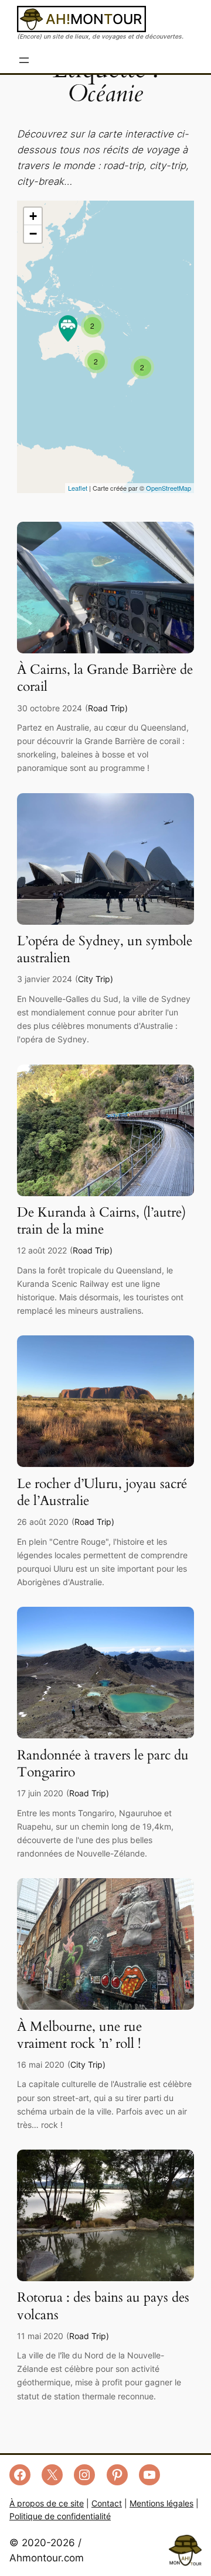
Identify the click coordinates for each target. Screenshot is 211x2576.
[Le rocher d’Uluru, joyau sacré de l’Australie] (105, 1463)
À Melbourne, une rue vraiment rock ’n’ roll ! (79, 2036)
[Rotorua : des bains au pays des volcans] (105, 2278)
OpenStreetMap (169, 488)
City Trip (94, 979)
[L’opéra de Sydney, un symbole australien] (105, 921)
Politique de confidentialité (60, 2516)
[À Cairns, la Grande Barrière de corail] (105, 650)
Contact (107, 2503)
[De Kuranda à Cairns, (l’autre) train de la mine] (105, 1193)
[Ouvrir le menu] (24, 60)
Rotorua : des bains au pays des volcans (103, 2306)
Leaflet (78, 488)
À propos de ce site (47, 2503)
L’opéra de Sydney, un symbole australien (105, 950)
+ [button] (33, 216)
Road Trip (106, 708)
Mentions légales (161, 2503)
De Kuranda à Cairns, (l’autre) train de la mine (101, 1221)
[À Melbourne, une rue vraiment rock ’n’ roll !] (105, 2006)
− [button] (33, 234)
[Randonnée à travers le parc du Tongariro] (105, 1735)
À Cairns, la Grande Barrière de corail (105, 679)
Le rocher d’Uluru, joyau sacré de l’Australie (102, 1493)
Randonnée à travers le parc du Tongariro (103, 1764)
